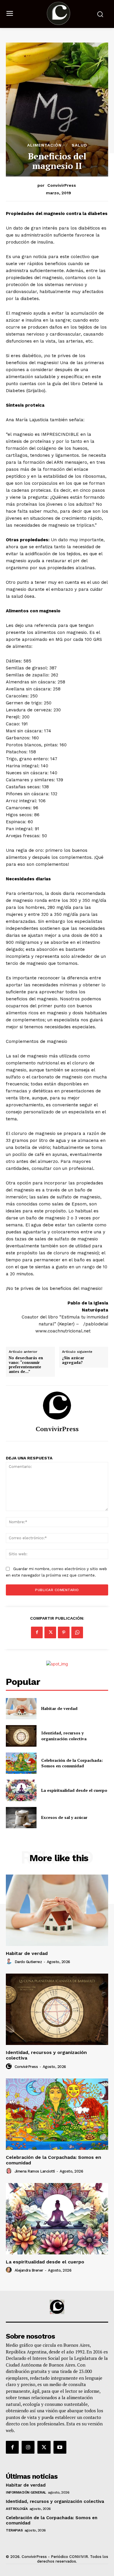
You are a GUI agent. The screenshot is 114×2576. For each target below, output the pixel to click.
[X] (50, 1632)
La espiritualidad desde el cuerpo (74, 1790)
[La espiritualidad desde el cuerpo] (21, 1790)
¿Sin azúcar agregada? (73, 1360)
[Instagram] (28, 2447)
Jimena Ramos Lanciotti (35, 2171)
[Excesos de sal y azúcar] (21, 1818)
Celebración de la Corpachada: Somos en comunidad (72, 1763)
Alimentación (44, 145)
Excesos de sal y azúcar (64, 1817)
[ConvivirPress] (57, 1406)
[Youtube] (60, 2447)
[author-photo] (10, 1962)
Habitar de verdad (59, 1708)
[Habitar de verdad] (21, 1709)
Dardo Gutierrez (28, 1962)
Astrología (17, 2509)
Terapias (14, 2530)
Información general (26, 2492)
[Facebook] (37, 1632)
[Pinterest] (64, 1632)
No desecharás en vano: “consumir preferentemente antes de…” (26, 1365)
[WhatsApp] (77, 1632)
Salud (79, 145)
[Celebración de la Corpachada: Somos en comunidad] (21, 1763)
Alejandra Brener (29, 2270)
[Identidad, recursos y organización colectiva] (21, 1736)
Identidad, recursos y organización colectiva (64, 1736)
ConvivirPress (62, 185)
